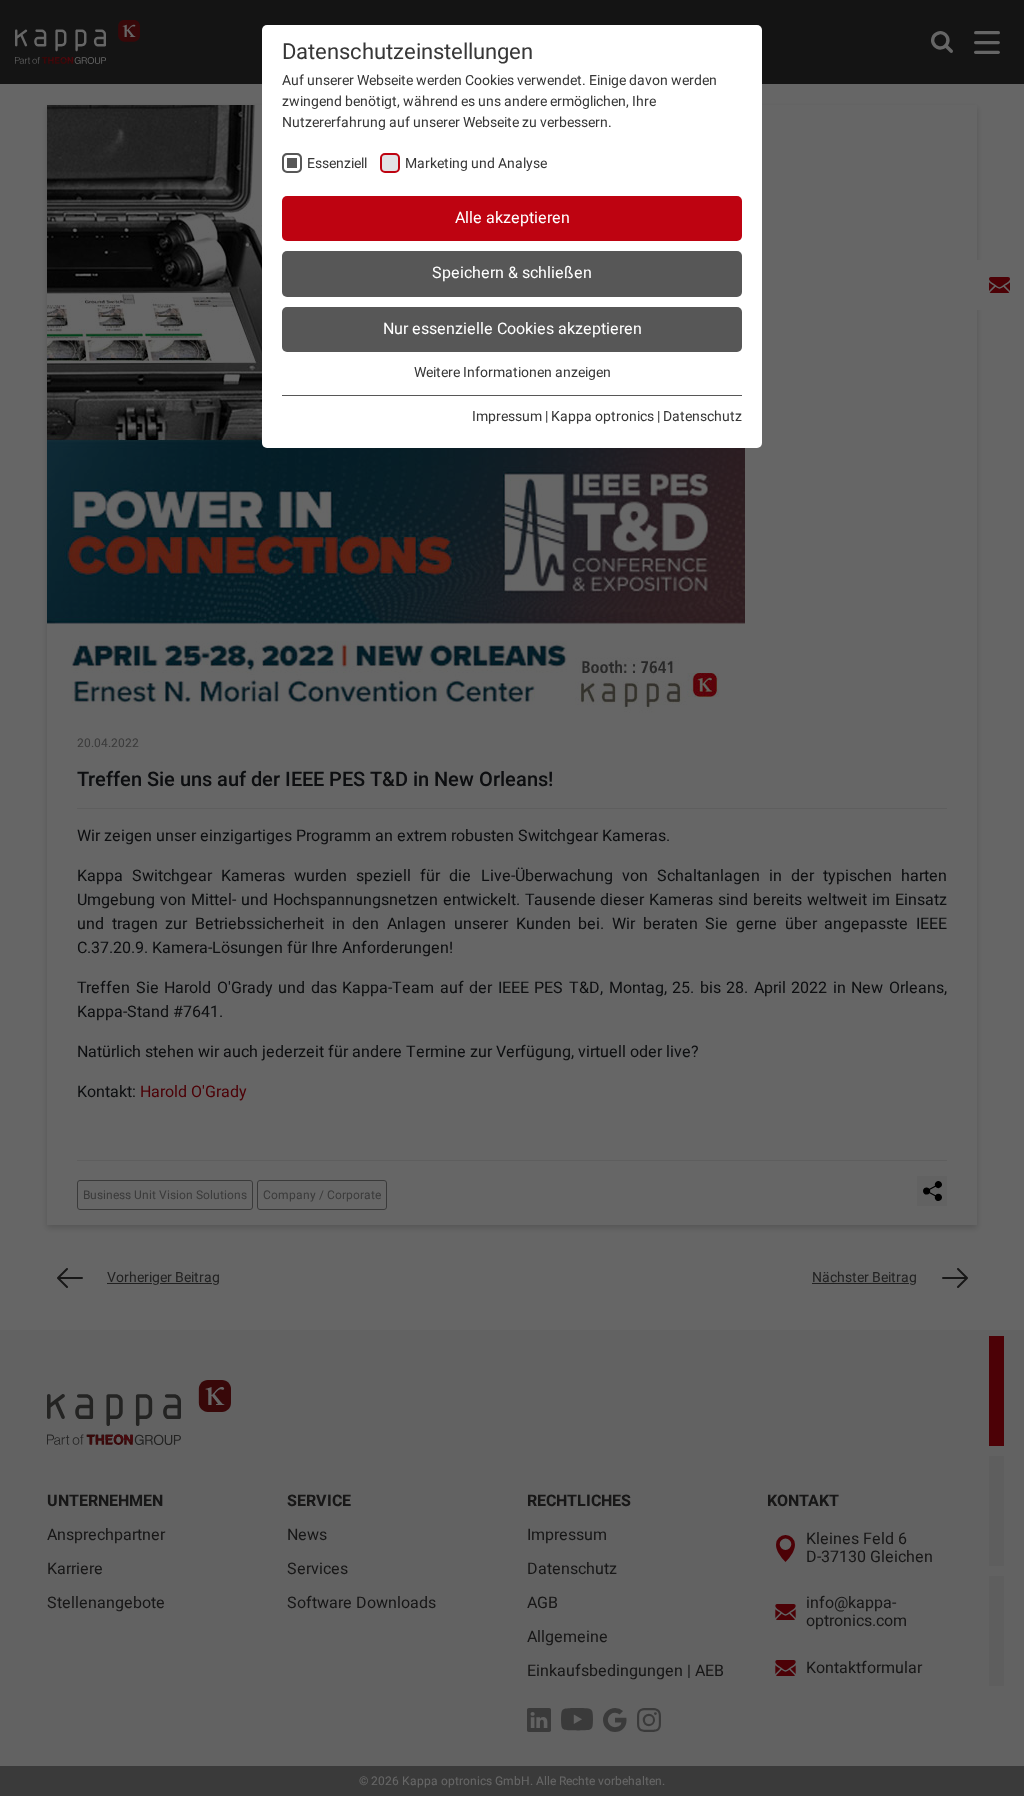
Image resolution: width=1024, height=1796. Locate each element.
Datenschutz (702, 416)
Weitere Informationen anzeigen (512, 372)
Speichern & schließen (512, 273)
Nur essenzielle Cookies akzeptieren (512, 329)
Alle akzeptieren (512, 218)
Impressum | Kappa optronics (563, 416)
